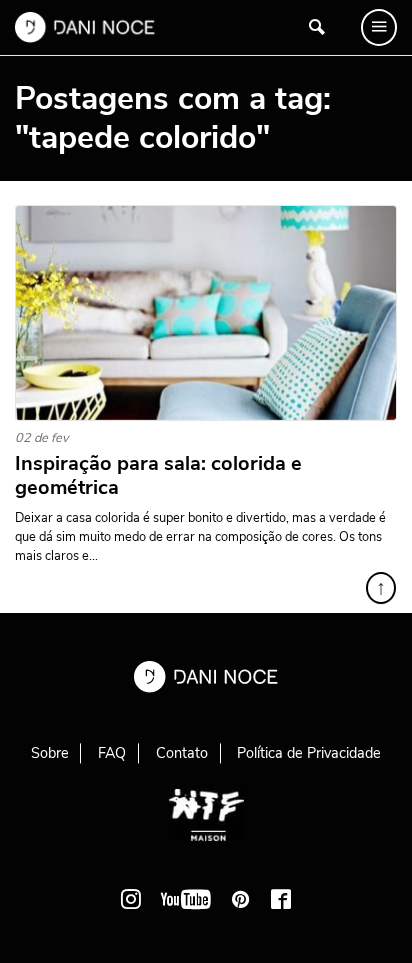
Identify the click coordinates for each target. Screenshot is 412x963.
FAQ (112, 753)
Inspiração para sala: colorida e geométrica (158, 476)
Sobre (50, 753)
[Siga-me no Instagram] (131, 899)
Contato (182, 753)
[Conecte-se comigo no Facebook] (281, 899)
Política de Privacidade (309, 753)
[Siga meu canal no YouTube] (186, 899)
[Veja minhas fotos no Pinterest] (241, 899)
